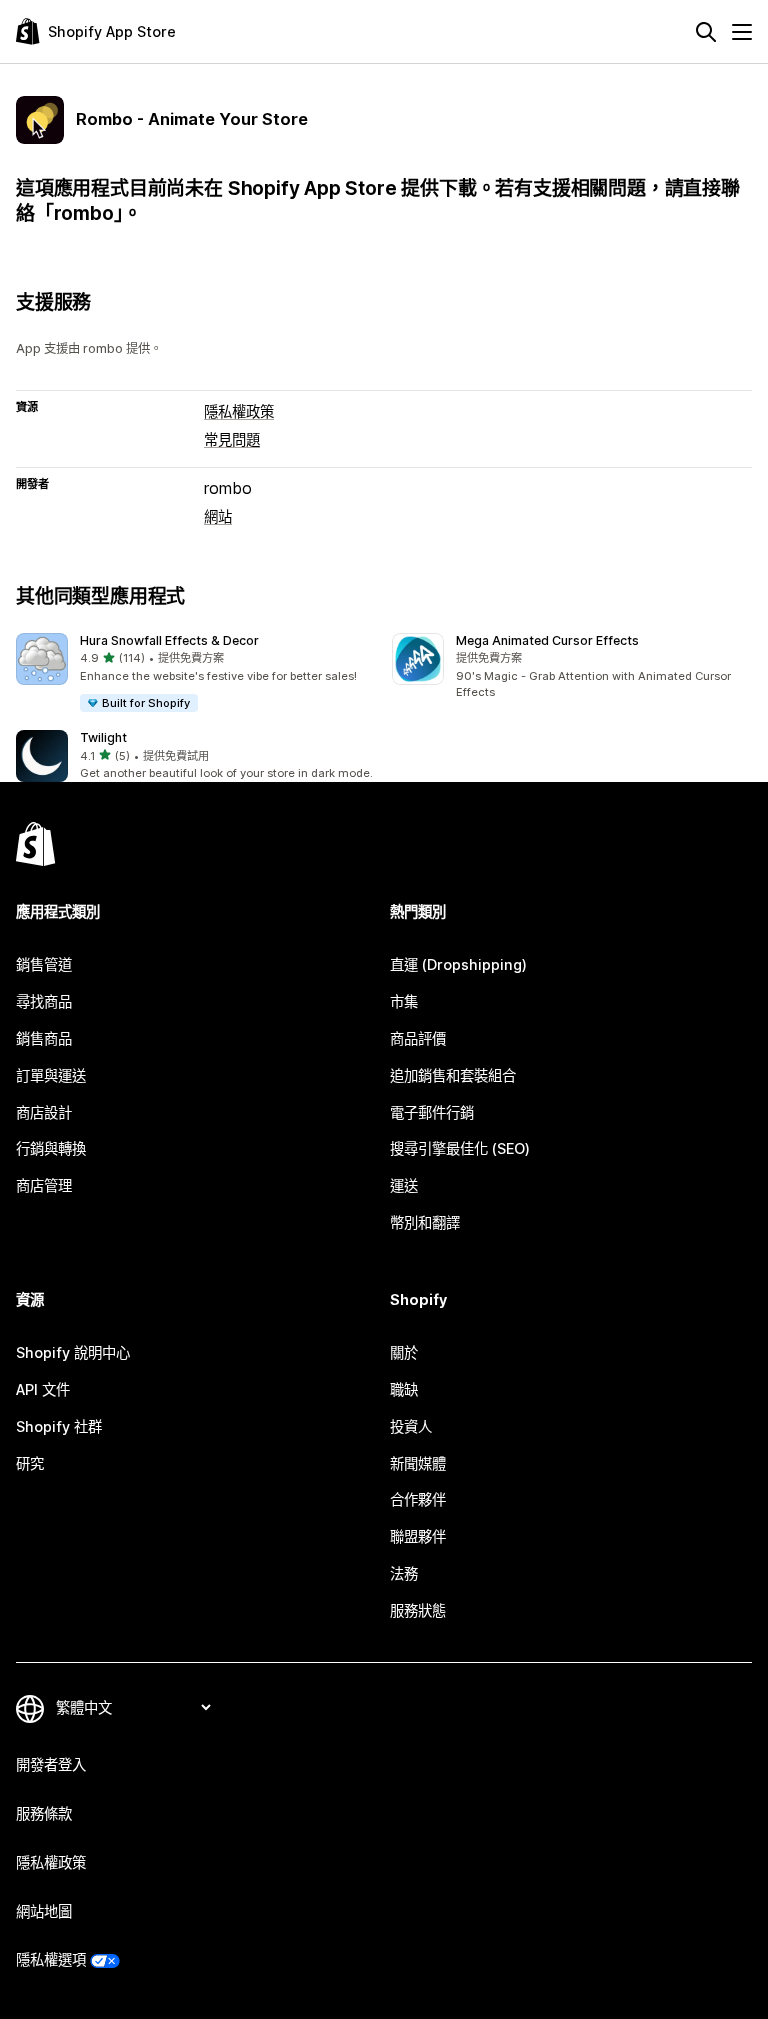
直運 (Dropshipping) (458, 964)
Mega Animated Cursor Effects (547, 640)
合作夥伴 (418, 1499)
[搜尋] (706, 32)
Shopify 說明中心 (73, 1352)
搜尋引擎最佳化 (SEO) (460, 1148)
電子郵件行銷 (432, 1112)
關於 (404, 1352)
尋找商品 (44, 1001)
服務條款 (44, 1813)
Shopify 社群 (59, 1426)
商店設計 (44, 1112)
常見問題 (232, 439)
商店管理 (44, 1185)
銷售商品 (44, 1038)
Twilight (103, 737)
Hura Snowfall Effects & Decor (169, 640)
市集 (404, 1001)
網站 (218, 516)
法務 (404, 1573)
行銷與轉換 (51, 1148)
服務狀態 (418, 1610)
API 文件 (43, 1389)
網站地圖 (44, 1911)
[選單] (742, 32)
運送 (404, 1185)
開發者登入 (51, 1764)
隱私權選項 (51, 1959)
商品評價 (418, 1038)
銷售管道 (44, 964)
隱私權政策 (239, 411)
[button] (196, 673)
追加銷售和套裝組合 (453, 1075)
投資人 (411, 1426)
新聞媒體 (418, 1463)
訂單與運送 (51, 1075)
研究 (30, 1463)
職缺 (404, 1389)
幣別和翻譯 (425, 1222)
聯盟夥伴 (418, 1536)
